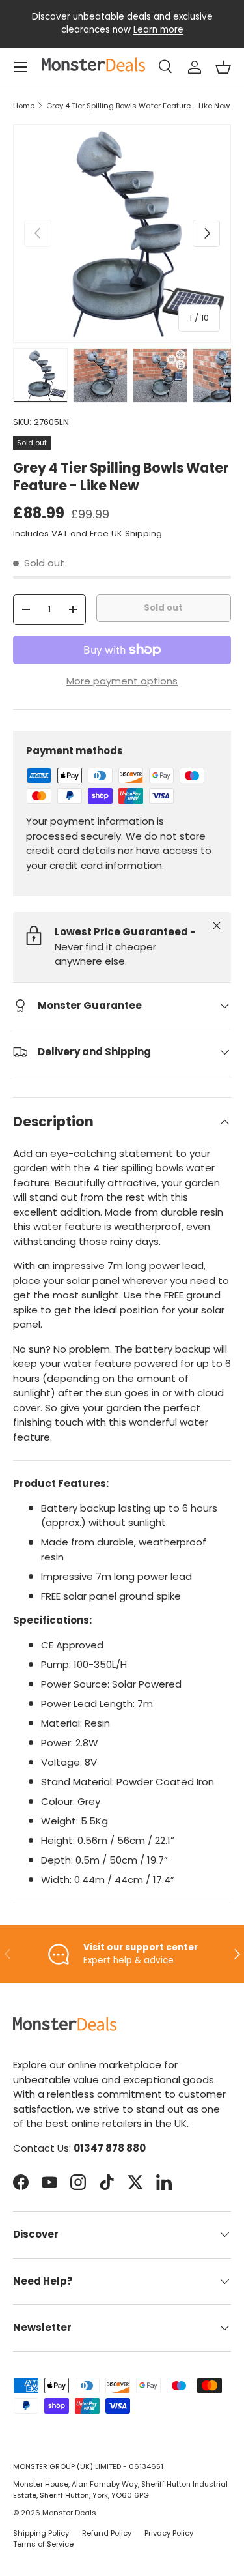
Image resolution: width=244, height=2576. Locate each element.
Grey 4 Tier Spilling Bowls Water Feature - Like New (138, 106)
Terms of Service (43, 2544)
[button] (223, 67)
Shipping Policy (41, 2533)
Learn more (158, 30)
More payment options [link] (122, 681)
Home (24, 106)
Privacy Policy (169, 2533)
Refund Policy (107, 2533)
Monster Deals (69, 2513)
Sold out (163, 608)
